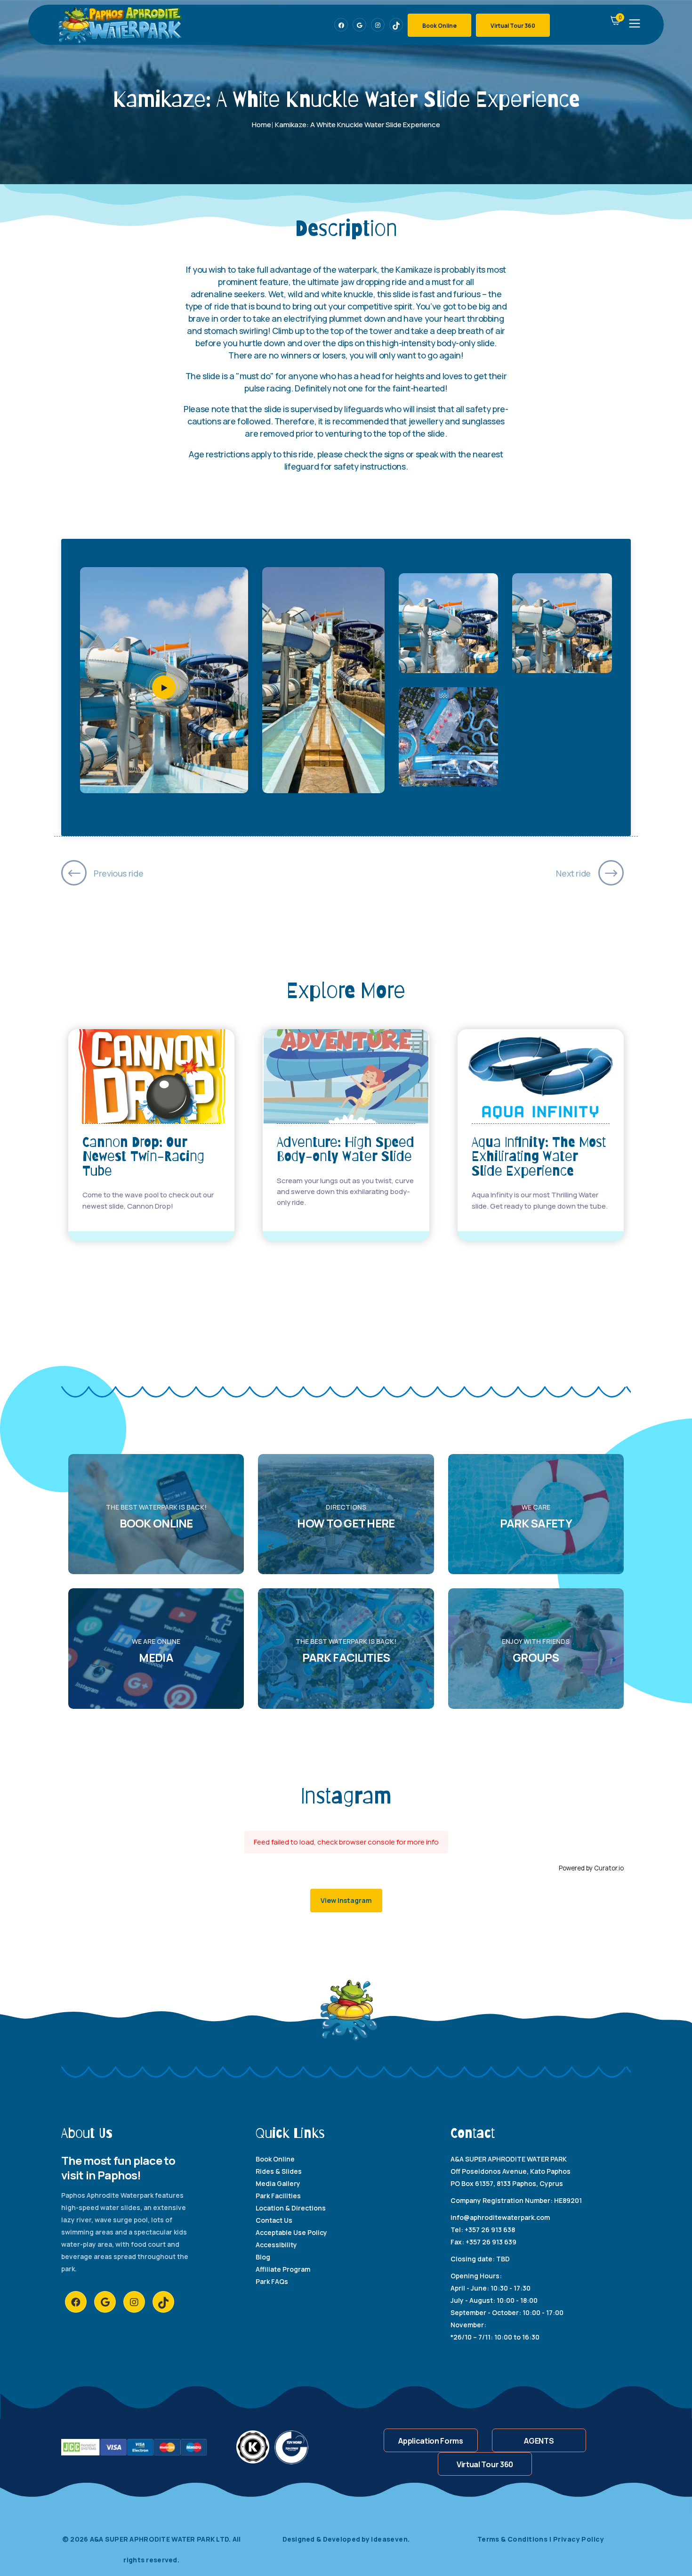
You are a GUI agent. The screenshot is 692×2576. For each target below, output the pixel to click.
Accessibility (276, 2245)
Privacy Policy (579, 2539)
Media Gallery (278, 2183)
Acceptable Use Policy (291, 2232)
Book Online (439, 26)
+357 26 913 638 (490, 2230)
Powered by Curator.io (591, 1868)
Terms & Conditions (514, 2539)
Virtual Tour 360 (513, 26)
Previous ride (118, 873)
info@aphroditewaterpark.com (500, 2217)
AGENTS (539, 2441)
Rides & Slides (279, 2171)
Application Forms (431, 2441)
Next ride (573, 873)
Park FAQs (272, 2281)
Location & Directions (291, 2208)
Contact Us (274, 2220)
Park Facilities (278, 2196)
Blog (263, 2257)
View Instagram (346, 1900)
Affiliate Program (283, 2269)
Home (262, 125)
